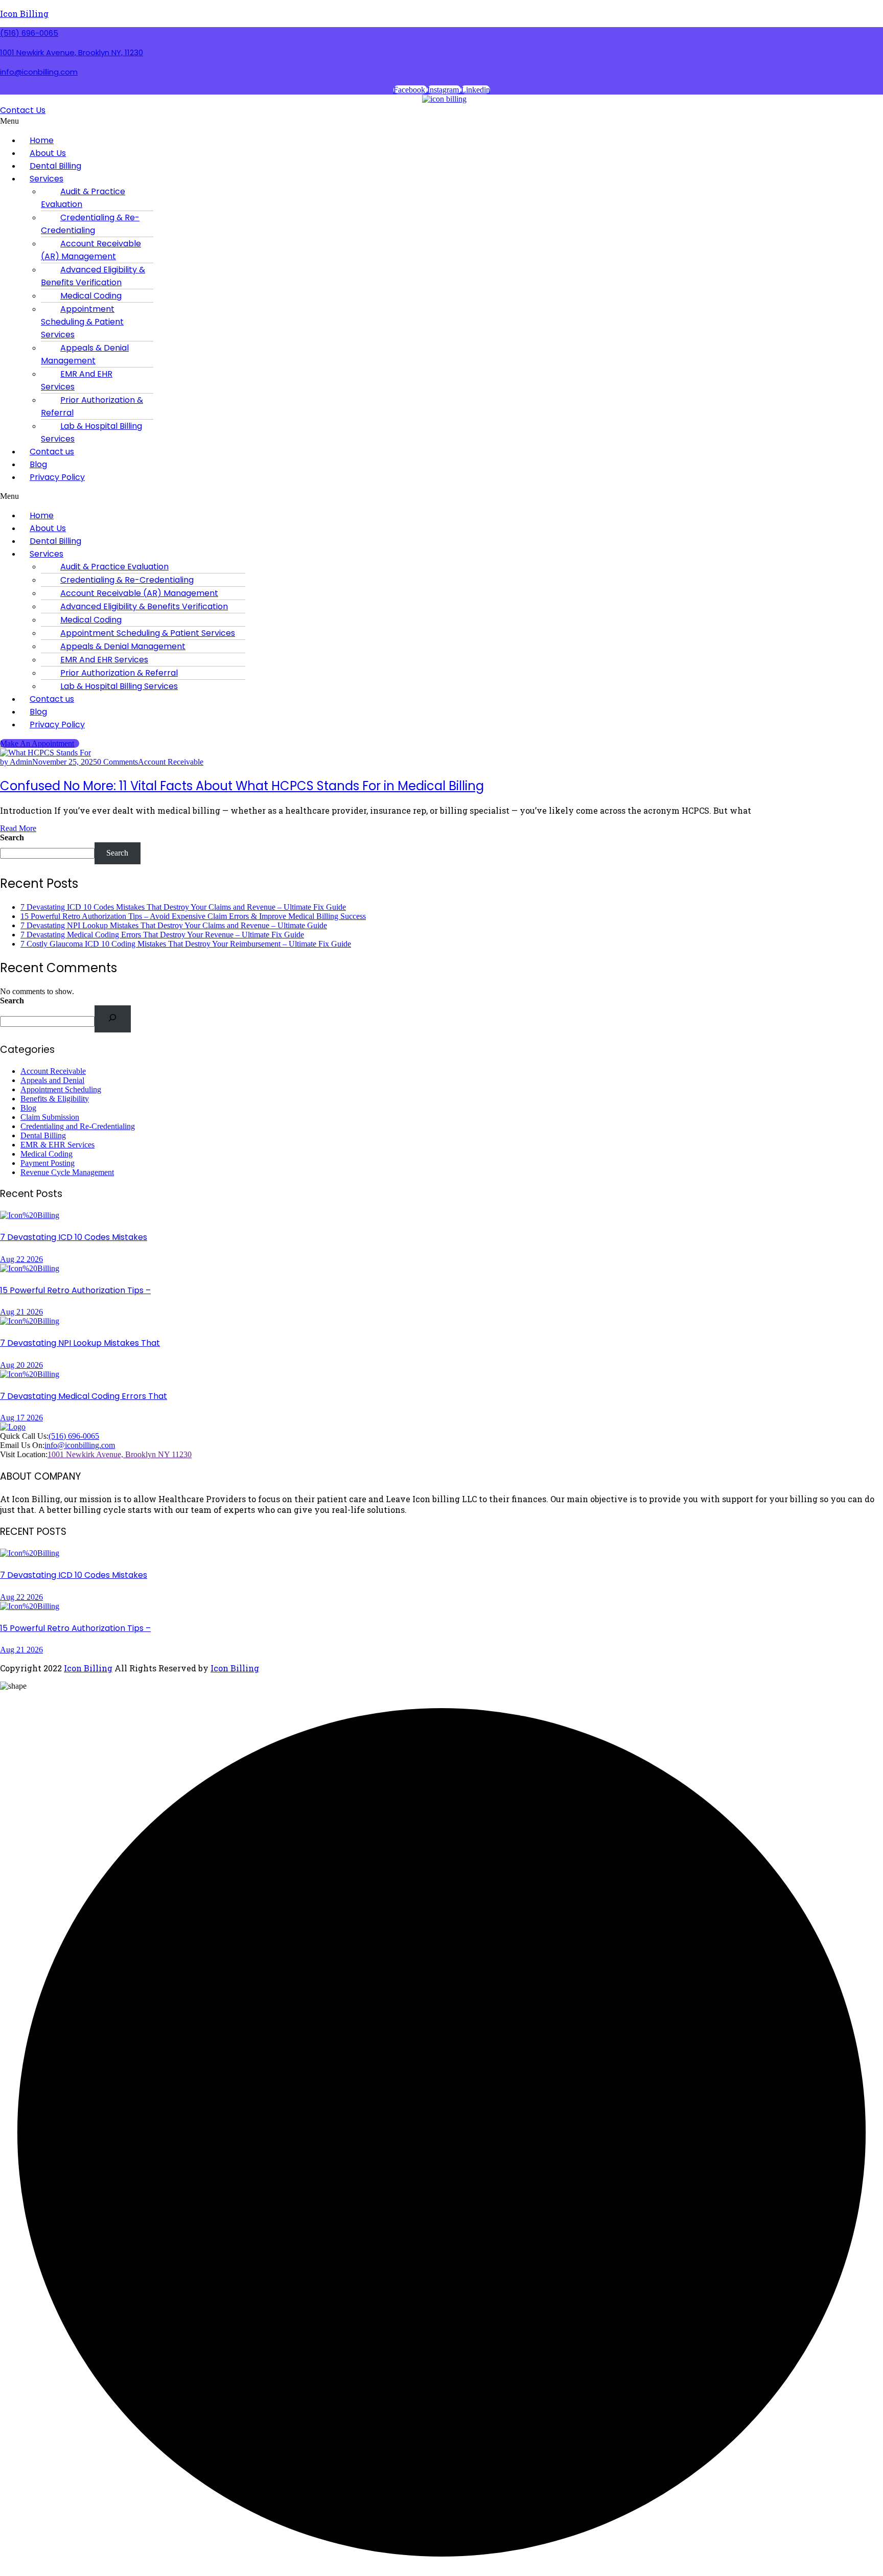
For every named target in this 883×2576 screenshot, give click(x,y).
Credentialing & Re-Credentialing (90, 224)
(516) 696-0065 (29, 33)
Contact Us (23, 110)
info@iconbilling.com (39, 72)
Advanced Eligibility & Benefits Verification (93, 276)
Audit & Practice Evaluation (83, 198)
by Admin (16, 762)
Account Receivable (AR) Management (91, 250)
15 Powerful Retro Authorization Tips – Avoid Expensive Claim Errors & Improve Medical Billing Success (193, 916)
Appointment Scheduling (61, 1089)
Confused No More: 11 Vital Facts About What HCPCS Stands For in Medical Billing (242, 786)
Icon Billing (24, 14)
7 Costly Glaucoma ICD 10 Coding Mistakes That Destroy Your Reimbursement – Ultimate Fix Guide (186, 944)
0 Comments (118, 762)
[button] (324, 121)
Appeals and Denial (52, 1080)
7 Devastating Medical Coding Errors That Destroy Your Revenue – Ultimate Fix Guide (162, 935)
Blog (28, 1108)
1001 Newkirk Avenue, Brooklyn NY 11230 (120, 1454)
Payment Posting (48, 1163)
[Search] (113, 1019)
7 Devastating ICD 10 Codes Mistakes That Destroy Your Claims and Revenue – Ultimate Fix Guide (183, 907)
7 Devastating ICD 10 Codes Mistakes (74, 1237)
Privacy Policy (57, 477)
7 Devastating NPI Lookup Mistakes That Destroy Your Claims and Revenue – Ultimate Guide (174, 925)
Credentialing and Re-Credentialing (78, 1126)
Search (12, 837)
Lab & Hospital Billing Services (91, 432)
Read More (18, 828)
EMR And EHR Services (77, 380)
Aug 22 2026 (21, 1259)
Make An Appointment (37, 743)
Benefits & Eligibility (55, 1099)
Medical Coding (47, 1154)
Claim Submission (50, 1117)
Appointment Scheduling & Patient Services (82, 322)
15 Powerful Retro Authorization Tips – (75, 1290)
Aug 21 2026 (21, 1312)
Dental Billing (43, 1135)
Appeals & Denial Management (85, 354)
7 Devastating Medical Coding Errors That (84, 1396)
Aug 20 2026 (21, 1365)
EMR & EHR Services (57, 1145)
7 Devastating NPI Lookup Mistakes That (80, 1343)
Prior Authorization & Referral (92, 406)
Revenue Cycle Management (67, 1172)
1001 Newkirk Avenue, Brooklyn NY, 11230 (72, 52)
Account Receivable (171, 762)
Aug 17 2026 (21, 1418)
